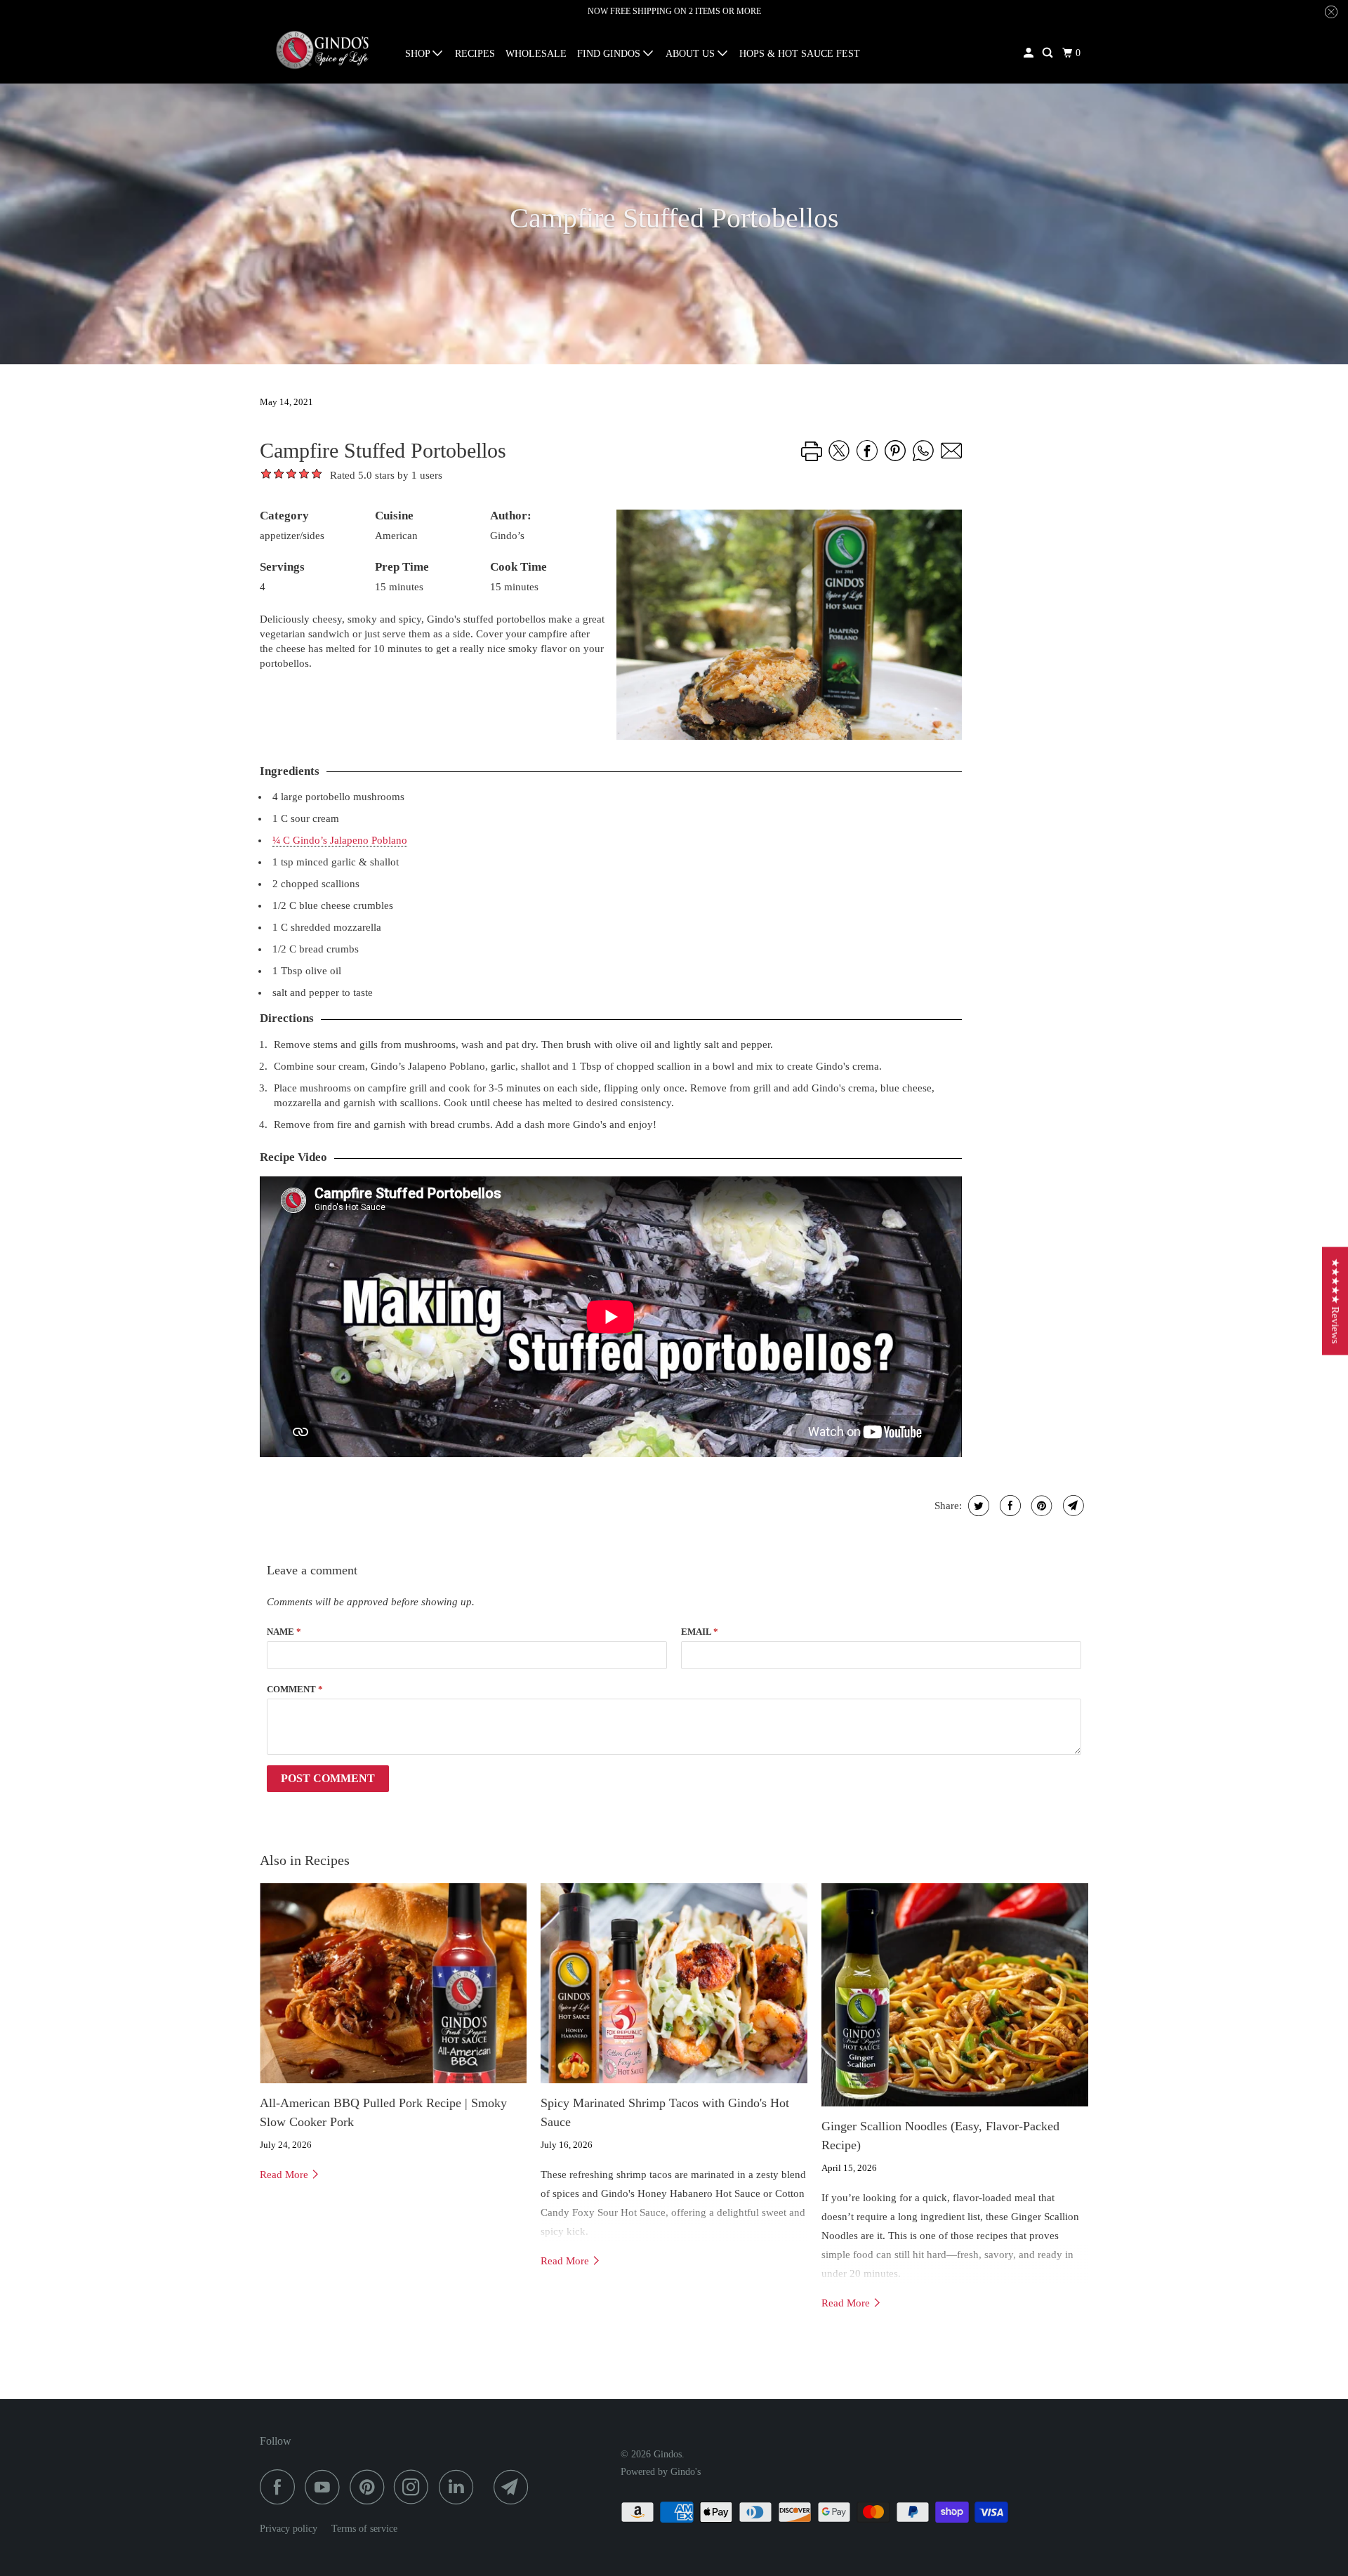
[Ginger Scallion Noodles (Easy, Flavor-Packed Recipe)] (955, 1995)
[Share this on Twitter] (977, 1506)
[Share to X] (839, 465)
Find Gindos (610, 54)
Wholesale (536, 54)
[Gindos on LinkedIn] (460, 2487)
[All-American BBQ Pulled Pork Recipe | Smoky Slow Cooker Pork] (393, 1983)
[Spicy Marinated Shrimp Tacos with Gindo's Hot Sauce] (674, 1983)
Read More (285, 2175)
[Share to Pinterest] (895, 465)
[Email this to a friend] (1072, 1506)
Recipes (475, 54)
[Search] (1049, 53)
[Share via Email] (951, 465)
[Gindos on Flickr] (487, 2487)
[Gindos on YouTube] (326, 2487)
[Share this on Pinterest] (1040, 1506)
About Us (692, 54)
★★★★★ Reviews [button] (1335, 1301)
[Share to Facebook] (867, 465)
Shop (419, 54)
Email (700, 1632)
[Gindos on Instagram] (415, 2487)
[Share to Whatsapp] (923, 465)
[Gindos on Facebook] (281, 2487)
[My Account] (1030, 53)
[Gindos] (323, 50)
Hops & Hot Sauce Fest (800, 54)
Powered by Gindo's (661, 2472)
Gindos (668, 2454)
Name (284, 1632)
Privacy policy (289, 2529)
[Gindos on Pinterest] (370, 2487)
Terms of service (364, 2529)
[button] (317, 480)
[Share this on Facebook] (1009, 1506)
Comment (295, 1689)
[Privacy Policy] (324, 2529)
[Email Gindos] (515, 2487)
